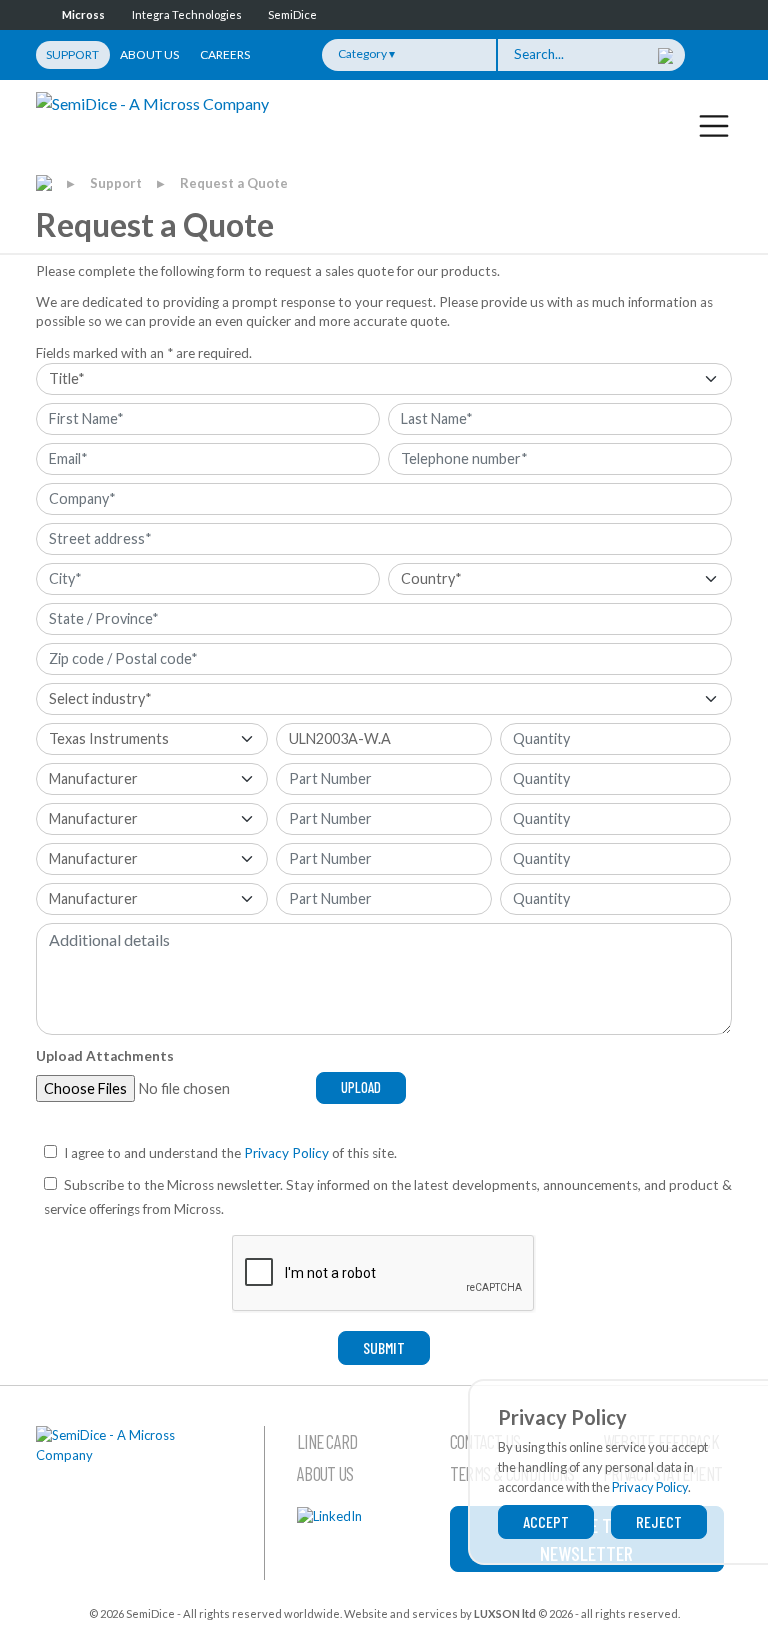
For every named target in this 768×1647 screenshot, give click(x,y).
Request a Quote (234, 183)
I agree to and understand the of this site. (230, 1153)
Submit (384, 1347)
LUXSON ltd (505, 1613)
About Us (149, 54)
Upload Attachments (105, 1056)
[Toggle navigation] (714, 124)
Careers (225, 54)
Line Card (327, 1442)
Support (72, 54)
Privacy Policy (286, 1153)
